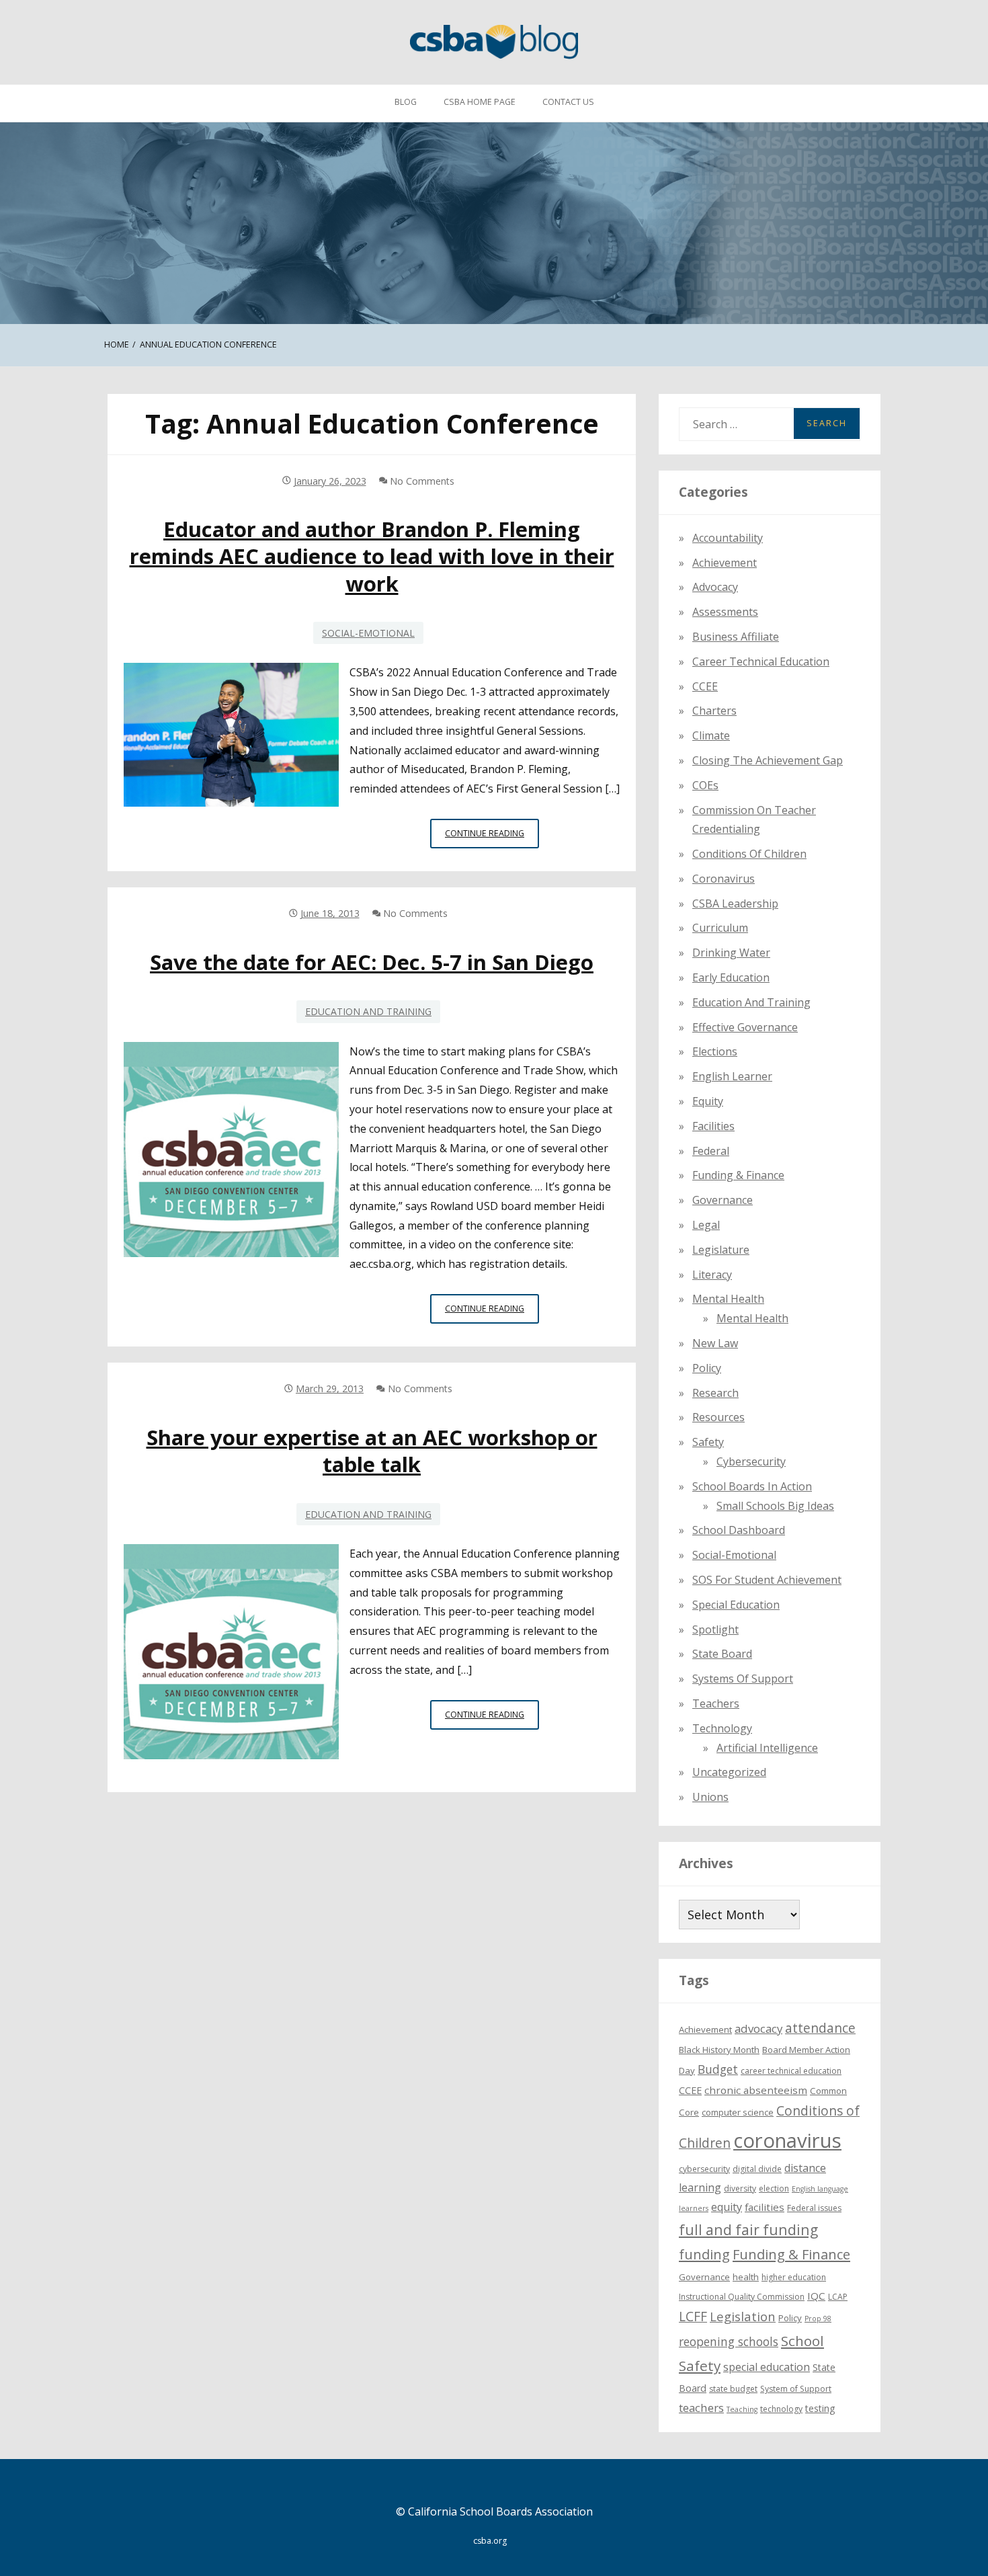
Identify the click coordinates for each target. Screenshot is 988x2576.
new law (715, 1343)
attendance (820, 2028)
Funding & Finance (738, 1175)
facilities (713, 1126)
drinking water (731, 953)
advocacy (758, 2028)
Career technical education (761, 661)
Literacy (712, 1275)
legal (706, 1225)
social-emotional (368, 633)
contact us (568, 102)
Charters (714, 711)
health (746, 2277)
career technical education (791, 2071)
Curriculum (720, 928)
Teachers (716, 1703)
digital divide (757, 2169)
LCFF (693, 2317)
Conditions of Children (749, 854)
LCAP (838, 2297)
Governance (723, 1200)
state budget (733, 2389)
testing (820, 2408)
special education (767, 2367)
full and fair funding (748, 2229)
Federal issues (814, 2208)
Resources (718, 1417)
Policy (707, 1368)
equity (708, 1101)
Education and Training (368, 1011)
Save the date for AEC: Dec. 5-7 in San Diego (372, 962)
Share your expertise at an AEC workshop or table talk (372, 1451)
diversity (740, 2188)
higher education (794, 2277)
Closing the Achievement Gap (768, 760)
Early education (731, 977)
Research (715, 1393)
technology (781, 2409)
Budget (718, 2069)
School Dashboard (739, 1530)
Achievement (725, 563)
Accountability (728, 538)
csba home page (480, 102)
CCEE (705, 686)
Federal (711, 1151)
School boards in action (752, 1486)
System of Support (796, 2389)
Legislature (721, 1250)
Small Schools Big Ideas (775, 1506)
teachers (701, 2408)
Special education (736, 1605)
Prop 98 (818, 2319)
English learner (732, 1076)
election (774, 2188)
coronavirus (787, 2140)
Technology (722, 1728)
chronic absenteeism (756, 2090)
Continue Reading (492, 838)
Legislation (743, 2316)
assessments (725, 612)
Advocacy (715, 587)
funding (704, 2254)
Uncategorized (729, 1772)
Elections (715, 1051)
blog (406, 102)
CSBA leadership (735, 903)
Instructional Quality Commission (742, 2297)
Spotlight (715, 1629)
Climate (711, 735)
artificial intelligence (767, 1748)
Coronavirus (724, 879)
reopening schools (729, 2341)
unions (710, 1797)
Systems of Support (743, 1679)
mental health (728, 1299)
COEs (705, 785)
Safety (708, 1442)
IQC (816, 2296)
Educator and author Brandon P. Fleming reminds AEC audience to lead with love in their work (372, 556)
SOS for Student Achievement (767, 1580)
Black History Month (719, 2050)
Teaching (742, 2409)
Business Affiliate (736, 637)
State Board (722, 1654)
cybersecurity (751, 1461)
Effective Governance (745, 1027)
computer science (738, 2112)
